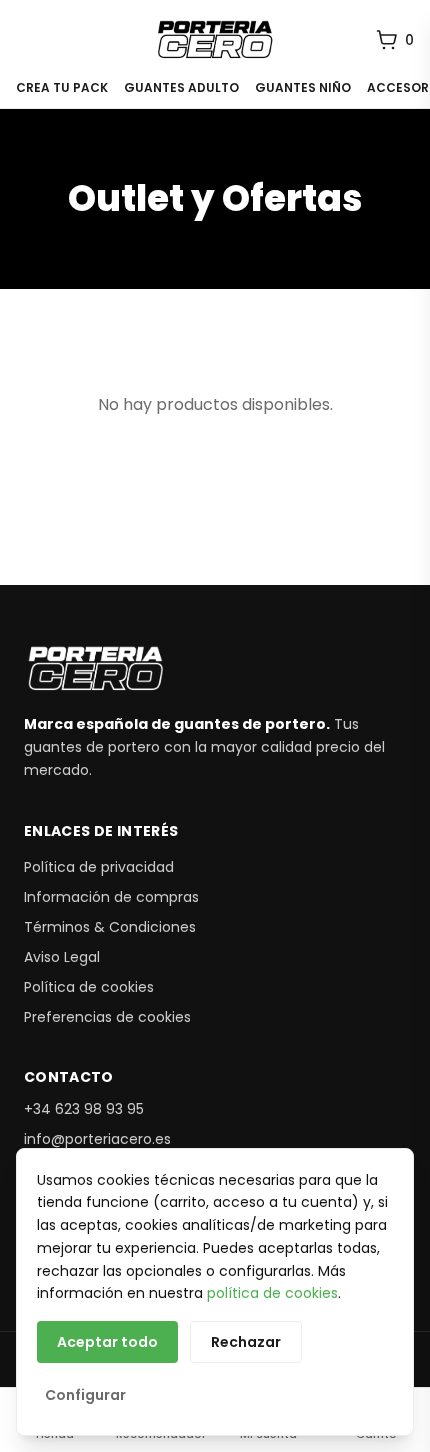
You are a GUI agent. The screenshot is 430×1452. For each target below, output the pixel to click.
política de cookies (272, 1293)
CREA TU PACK (62, 88)
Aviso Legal (62, 957)
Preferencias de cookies (107, 1017)
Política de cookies (89, 987)
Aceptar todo (107, 1342)
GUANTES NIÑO (303, 88)
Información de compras (111, 897)
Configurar (85, 1395)
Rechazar (246, 1342)
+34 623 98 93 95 (84, 1109)
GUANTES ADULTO (181, 88)
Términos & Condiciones (110, 927)
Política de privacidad (99, 867)
